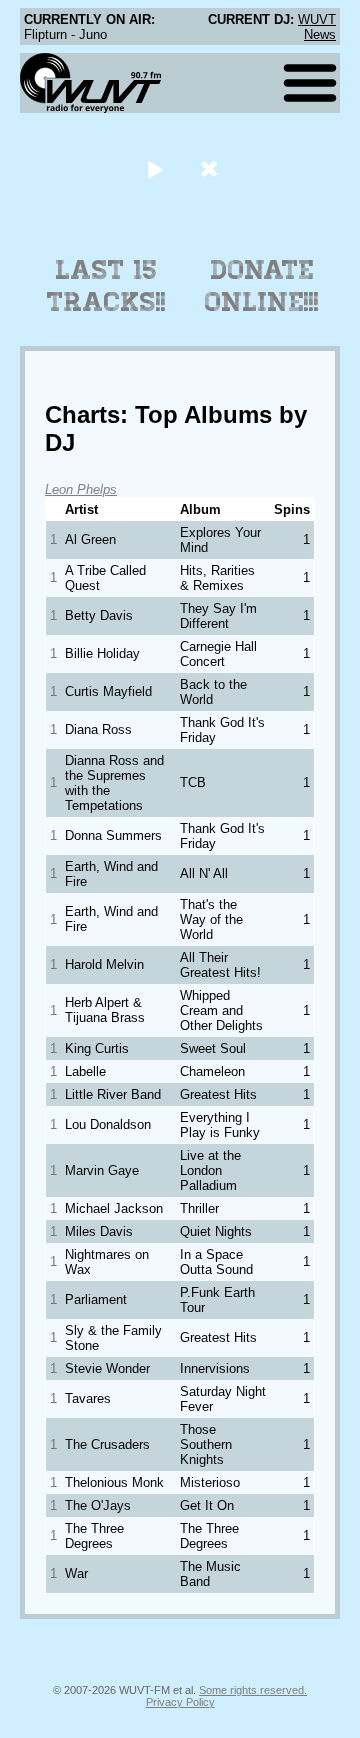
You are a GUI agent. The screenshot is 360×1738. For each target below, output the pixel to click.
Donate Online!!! (262, 286)
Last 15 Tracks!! (106, 286)
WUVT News (317, 27)
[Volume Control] (211, 168)
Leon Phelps (81, 489)
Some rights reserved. (253, 1690)
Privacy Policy (180, 1702)
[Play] (154, 168)
